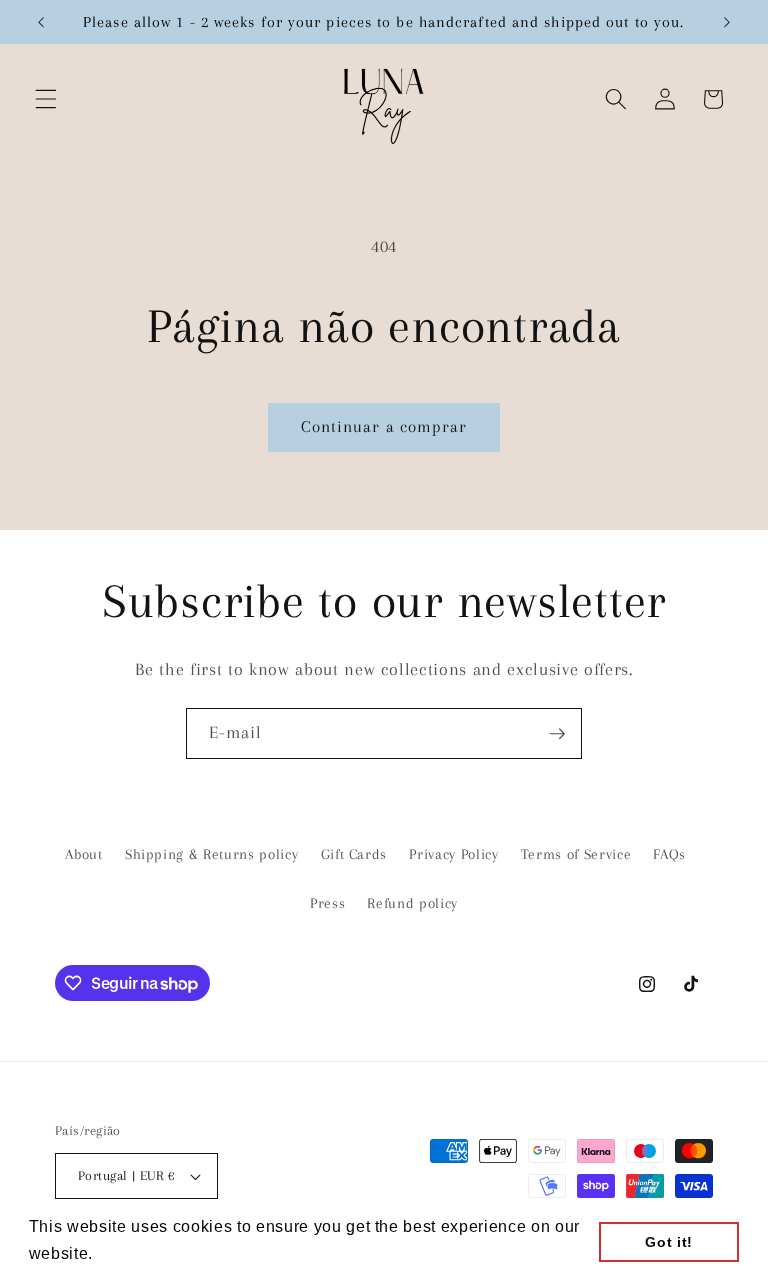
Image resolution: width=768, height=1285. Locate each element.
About (83, 854)
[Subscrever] (557, 734)
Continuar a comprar (384, 427)
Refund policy (412, 903)
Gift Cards (354, 854)
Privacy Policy (453, 854)
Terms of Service (576, 854)
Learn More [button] (145, 1253)
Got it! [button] (669, 1242)
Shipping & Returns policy (212, 854)
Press (327, 903)
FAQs (669, 854)
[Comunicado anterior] (41, 22)
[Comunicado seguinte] (727, 22)
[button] (46, 99)
